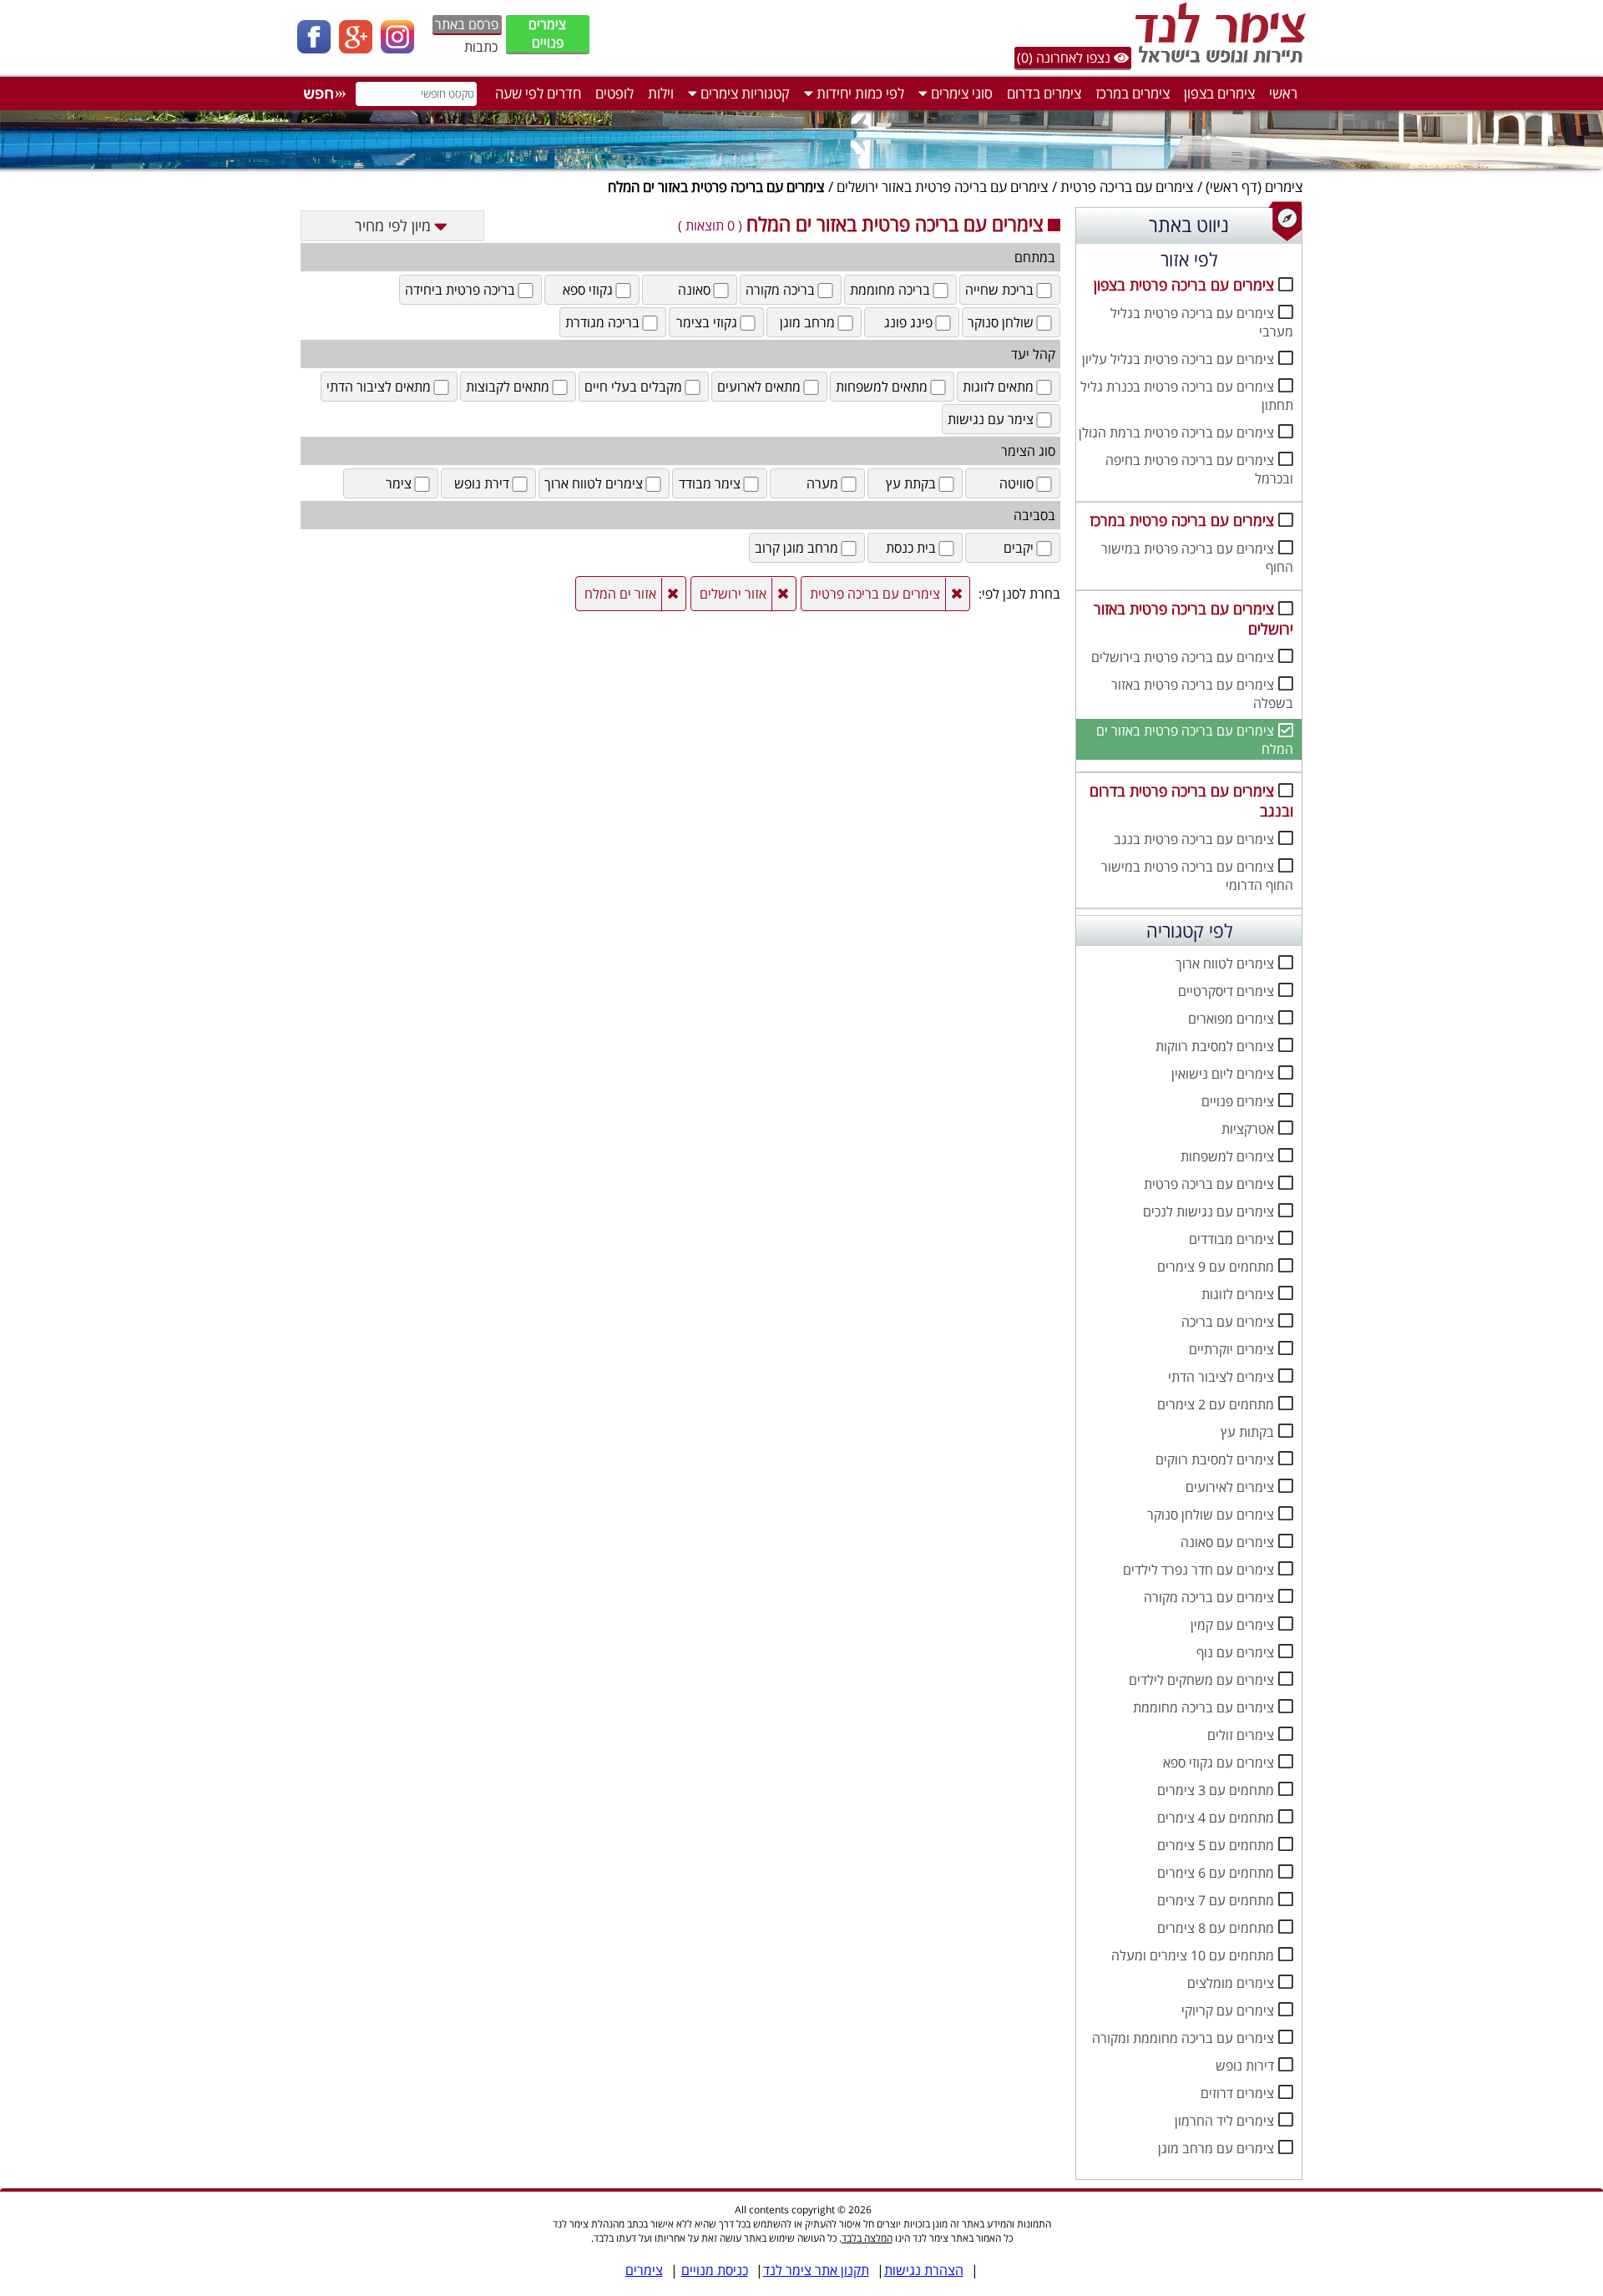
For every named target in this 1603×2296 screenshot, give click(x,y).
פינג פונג (908, 322)
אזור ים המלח (620, 594)
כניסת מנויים (715, 2270)
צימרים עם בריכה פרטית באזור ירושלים (942, 187)
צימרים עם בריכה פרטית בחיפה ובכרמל (1199, 469)
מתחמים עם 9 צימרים (1216, 1267)
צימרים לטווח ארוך (1225, 963)
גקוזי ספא (588, 290)
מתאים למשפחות (882, 387)
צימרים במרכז (1133, 93)
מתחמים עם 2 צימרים (1216, 1404)
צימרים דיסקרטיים (1226, 991)
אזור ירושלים (733, 594)
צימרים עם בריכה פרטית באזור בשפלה (1202, 694)
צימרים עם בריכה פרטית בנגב (1194, 839)
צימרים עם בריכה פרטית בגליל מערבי (1202, 322)
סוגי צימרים (960, 93)
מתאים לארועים (759, 387)
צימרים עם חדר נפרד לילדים (1198, 1570)
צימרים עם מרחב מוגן (1216, 2148)
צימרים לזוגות (1238, 1294)
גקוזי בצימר (707, 322)
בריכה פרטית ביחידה (460, 290)
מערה (822, 483)
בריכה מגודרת (602, 322)
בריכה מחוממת (890, 290)
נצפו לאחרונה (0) (1065, 58)
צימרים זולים (1241, 1735)
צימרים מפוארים (1231, 1019)
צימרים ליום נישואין (1223, 1074)
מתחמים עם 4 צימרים (1216, 1818)
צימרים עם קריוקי (1228, 2010)
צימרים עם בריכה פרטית (1127, 187)
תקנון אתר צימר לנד (816, 2270)
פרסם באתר (467, 24)
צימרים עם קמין (1232, 1625)
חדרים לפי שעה (538, 93)
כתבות (481, 47)
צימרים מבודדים (1231, 1239)
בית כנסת (911, 548)
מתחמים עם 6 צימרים (1216, 1873)
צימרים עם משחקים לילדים (1201, 1680)
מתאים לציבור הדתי (379, 387)
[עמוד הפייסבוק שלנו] (318, 48)
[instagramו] (402, 48)
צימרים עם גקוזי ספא (1219, 1762)
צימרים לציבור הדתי (1221, 1377)
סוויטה (1016, 483)
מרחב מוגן (807, 322)
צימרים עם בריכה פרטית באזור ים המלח (1195, 740)
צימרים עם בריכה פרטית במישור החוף (1197, 558)
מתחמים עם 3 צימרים (1216, 1790)
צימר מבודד (710, 483)
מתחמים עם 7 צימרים (1216, 1900)
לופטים (614, 93)
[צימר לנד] (1217, 63)
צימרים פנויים (547, 33)
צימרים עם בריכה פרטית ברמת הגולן (1176, 432)
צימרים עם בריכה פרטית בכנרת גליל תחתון (1187, 396)
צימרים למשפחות (1227, 1156)
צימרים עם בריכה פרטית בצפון (1184, 285)
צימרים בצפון (1219, 93)
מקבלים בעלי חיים (633, 387)
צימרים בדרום (1044, 93)
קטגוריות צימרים (743, 93)
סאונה (694, 290)
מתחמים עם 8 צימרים (1216, 1928)
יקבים (1019, 548)
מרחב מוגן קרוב (796, 548)
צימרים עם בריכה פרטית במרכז (1182, 520)
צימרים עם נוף (1235, 1652)
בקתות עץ (1247, 1432)
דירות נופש (1245, 2066)
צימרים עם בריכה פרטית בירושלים (1183, 657)
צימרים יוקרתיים (1231, 1349)
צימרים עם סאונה (1227, 1542)
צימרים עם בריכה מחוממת (1204, 1707)
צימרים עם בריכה (1228, 1322)
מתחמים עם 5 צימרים (1216, 1845)
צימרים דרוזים (1237, 2093)
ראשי (1283, 93)
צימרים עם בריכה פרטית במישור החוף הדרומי (1197, 876)
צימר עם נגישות (991, 419)
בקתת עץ (911, 483)
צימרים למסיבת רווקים (1215, 1459)
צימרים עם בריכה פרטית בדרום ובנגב (1191, 801)
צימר (399, 483)
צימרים (1284, 187)
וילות (661, 93)
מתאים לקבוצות (508, 387)
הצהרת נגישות (924, 2270)
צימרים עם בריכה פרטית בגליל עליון (1178, 359)
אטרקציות (1248, 1129)
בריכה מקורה (780, 290)
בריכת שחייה (999, 290)
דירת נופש (482, 483)
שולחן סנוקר (1001, 322)
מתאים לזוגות (998, 387)
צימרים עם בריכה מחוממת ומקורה (1183, 2038)
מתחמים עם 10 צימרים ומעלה (1193, 1955)
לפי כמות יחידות (859, 93)
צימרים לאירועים (1230, 1487)
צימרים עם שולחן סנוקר (1211, 1515)
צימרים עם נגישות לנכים (1209, 1211)
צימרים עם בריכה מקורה (1209, 1597)
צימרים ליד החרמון (1224, 2121)
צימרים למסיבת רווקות (1215, 1046)
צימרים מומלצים (1231, 1983)
